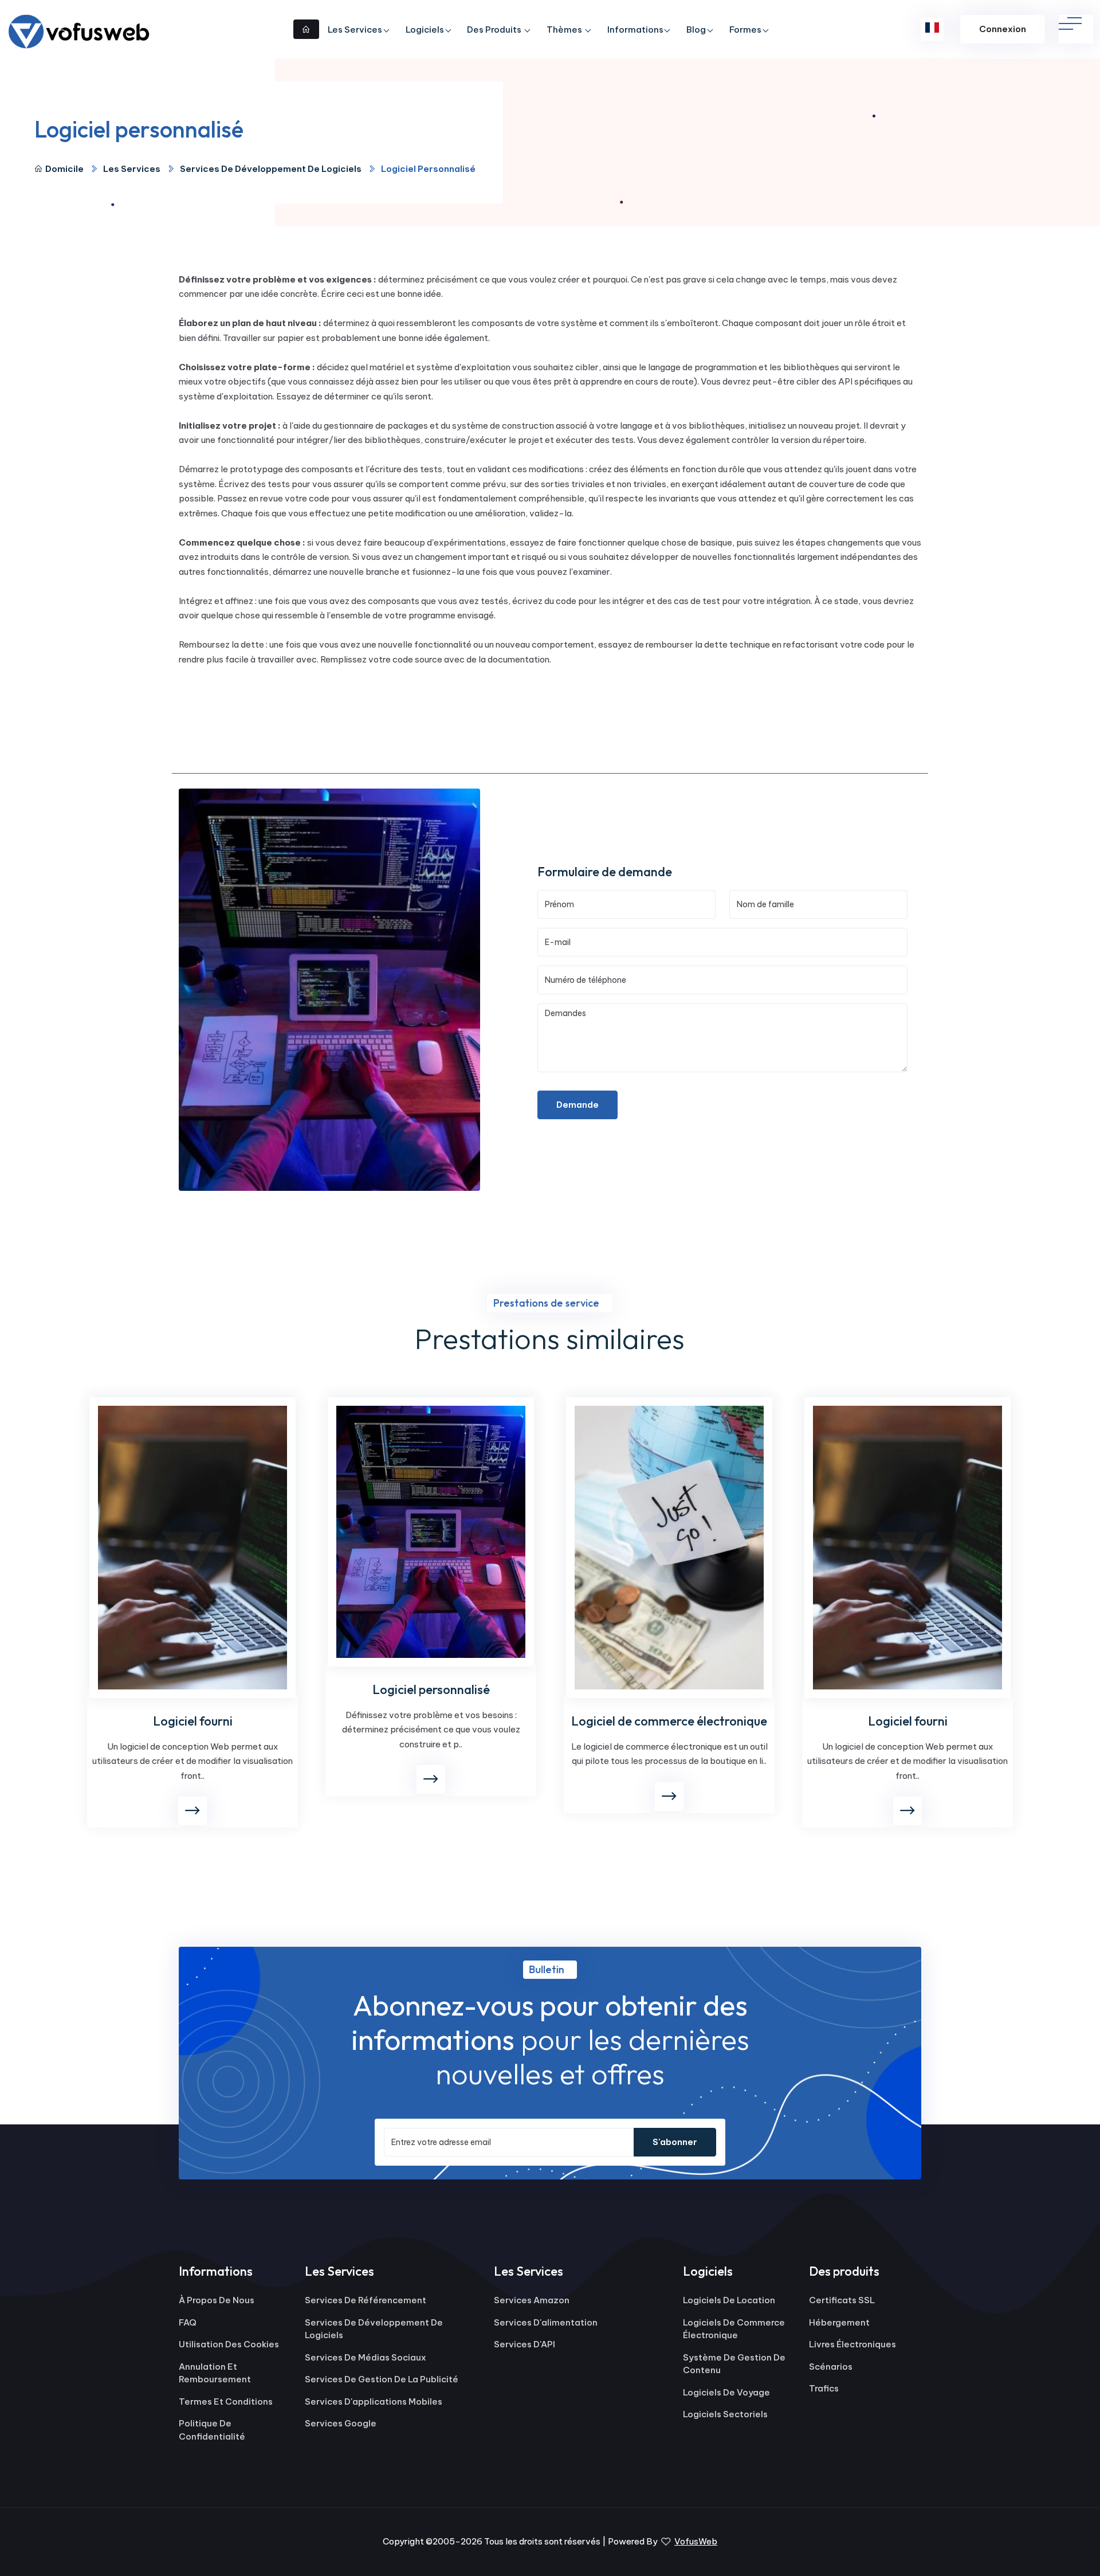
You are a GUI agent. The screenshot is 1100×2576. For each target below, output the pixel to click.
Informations (635, 30)
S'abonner (675, 2142)
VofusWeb (696, 2541)
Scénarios (831, 2367)
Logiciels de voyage (726, 2392)
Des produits (495, 30)
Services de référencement (366, 2300)
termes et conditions (226, 2401)
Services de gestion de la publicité (382, 2379)
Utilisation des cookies (229, 2344)
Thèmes (565, 30)
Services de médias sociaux (366, 2357)
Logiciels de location (729, 2300)
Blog (696, 30)
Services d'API (525, 2344)
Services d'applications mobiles (374, 2401)
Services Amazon (532, 2300)
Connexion (1003, 29)
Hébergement (839, 2322)
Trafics (824, 2388)
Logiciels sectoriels (725, 2414)
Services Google (341, 2423)
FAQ (188, 2322)
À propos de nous (217, 2300)
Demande (577, 1105)
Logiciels (425, 30)
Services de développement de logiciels (271, 169)
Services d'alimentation (546, 2322)
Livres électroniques (852, 2344)
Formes (745, 30)
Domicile (64, 169)
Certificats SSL (842, 2300)
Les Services (355, 30)
